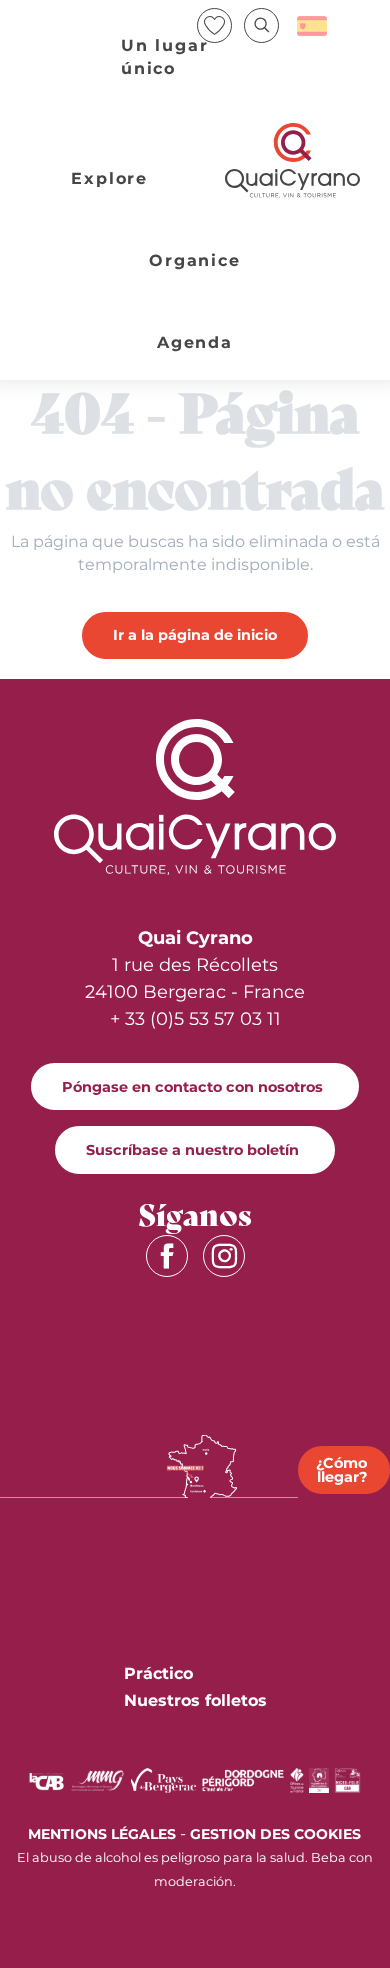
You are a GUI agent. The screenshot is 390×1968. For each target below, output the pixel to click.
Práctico (158, 1673)
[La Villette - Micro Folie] (347, 1779)
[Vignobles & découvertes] (319, 1779)
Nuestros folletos (195, 1700)
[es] (313, 26)
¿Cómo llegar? (341, 1470)
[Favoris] (216, 25)
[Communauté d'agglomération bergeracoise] (46, 1779)
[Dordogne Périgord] (242, 1779)
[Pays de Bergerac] (163, 1779)
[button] (261, 25)
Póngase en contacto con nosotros (192, 1087)
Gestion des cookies (275, 1834)
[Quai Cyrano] (293, 160)
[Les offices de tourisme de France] (297, 1779)
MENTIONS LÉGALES (102, 1834)
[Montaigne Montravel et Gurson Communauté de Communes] (97, 1779)
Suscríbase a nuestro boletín (192, 1150)
